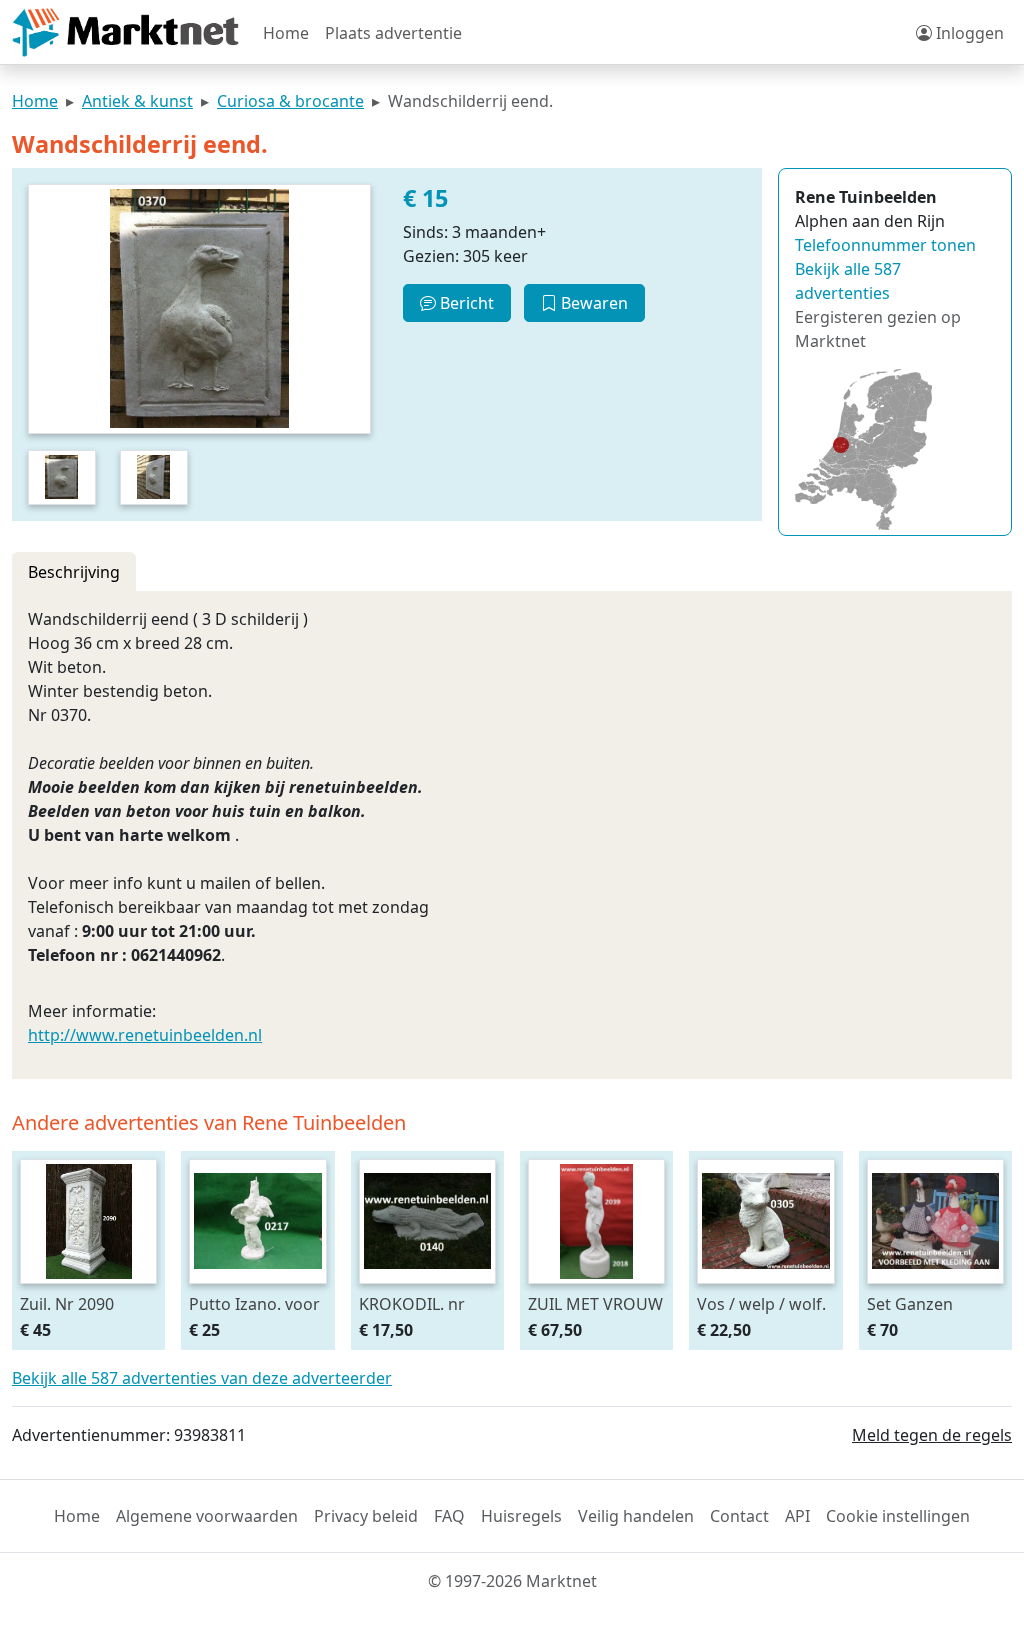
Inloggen (968, 33)
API (797, 1516)
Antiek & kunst (137, 101)
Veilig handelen (636, 1516)
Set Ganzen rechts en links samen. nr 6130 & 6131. (933, 1303)
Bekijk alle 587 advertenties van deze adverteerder (202, 1378)
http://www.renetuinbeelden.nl (145, 1035)
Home (286, 33)
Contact (739, 1516)
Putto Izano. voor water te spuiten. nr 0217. (254, 1303)
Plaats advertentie (393, 33)
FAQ (449, 1516)
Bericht (465, 303)
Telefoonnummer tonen (885, 245)
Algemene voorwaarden (207, 1516)
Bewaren (592, 303)
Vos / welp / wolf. (761, 1303)
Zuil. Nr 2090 (67, 1303)
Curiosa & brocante (290, 101)
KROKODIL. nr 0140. (412, 1303)
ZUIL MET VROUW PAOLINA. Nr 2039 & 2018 (595, 1303)
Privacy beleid (366, 1516)
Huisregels (521, 1516)
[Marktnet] (125, 32)
